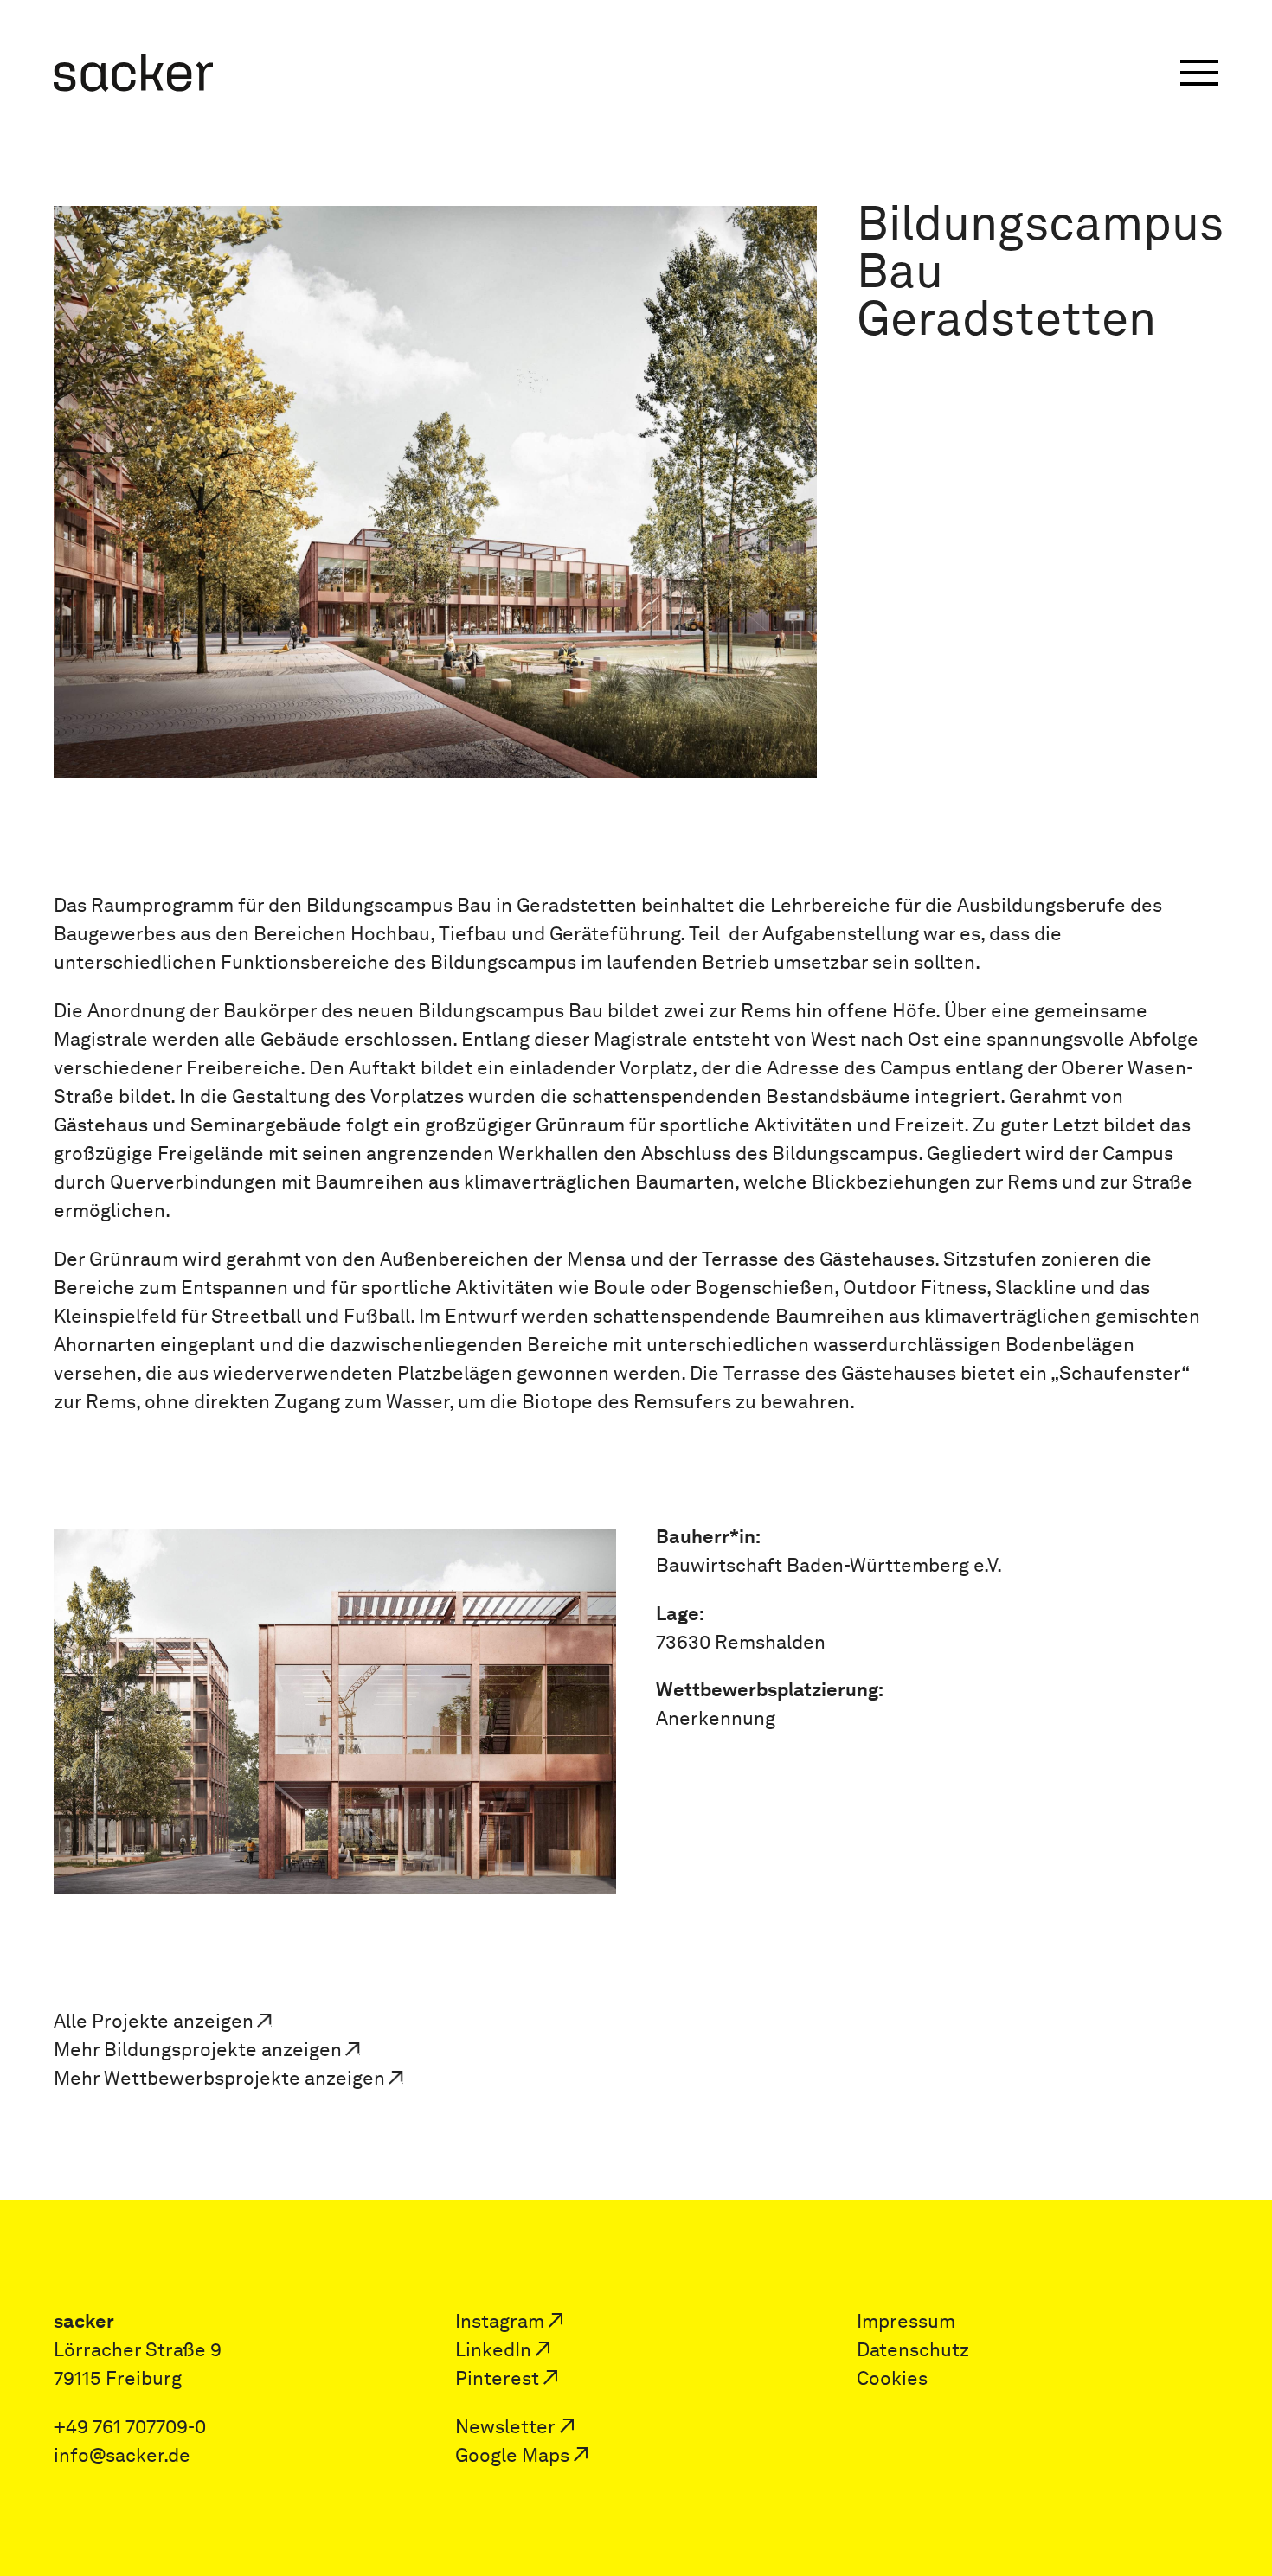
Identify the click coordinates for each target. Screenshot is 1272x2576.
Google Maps (512, 2455)
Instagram (500, 2321)
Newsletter (505, 2427)
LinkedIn (493, 2350)
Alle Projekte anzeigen (154, 2021)
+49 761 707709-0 (130, 2427)
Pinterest (497, 2378)
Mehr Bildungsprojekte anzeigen (198, 2050)
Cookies (892, 2378)
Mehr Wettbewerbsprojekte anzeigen (219, 2078)
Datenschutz (913, 2350)
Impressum (906, 2321)
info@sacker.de (122, 2455)
